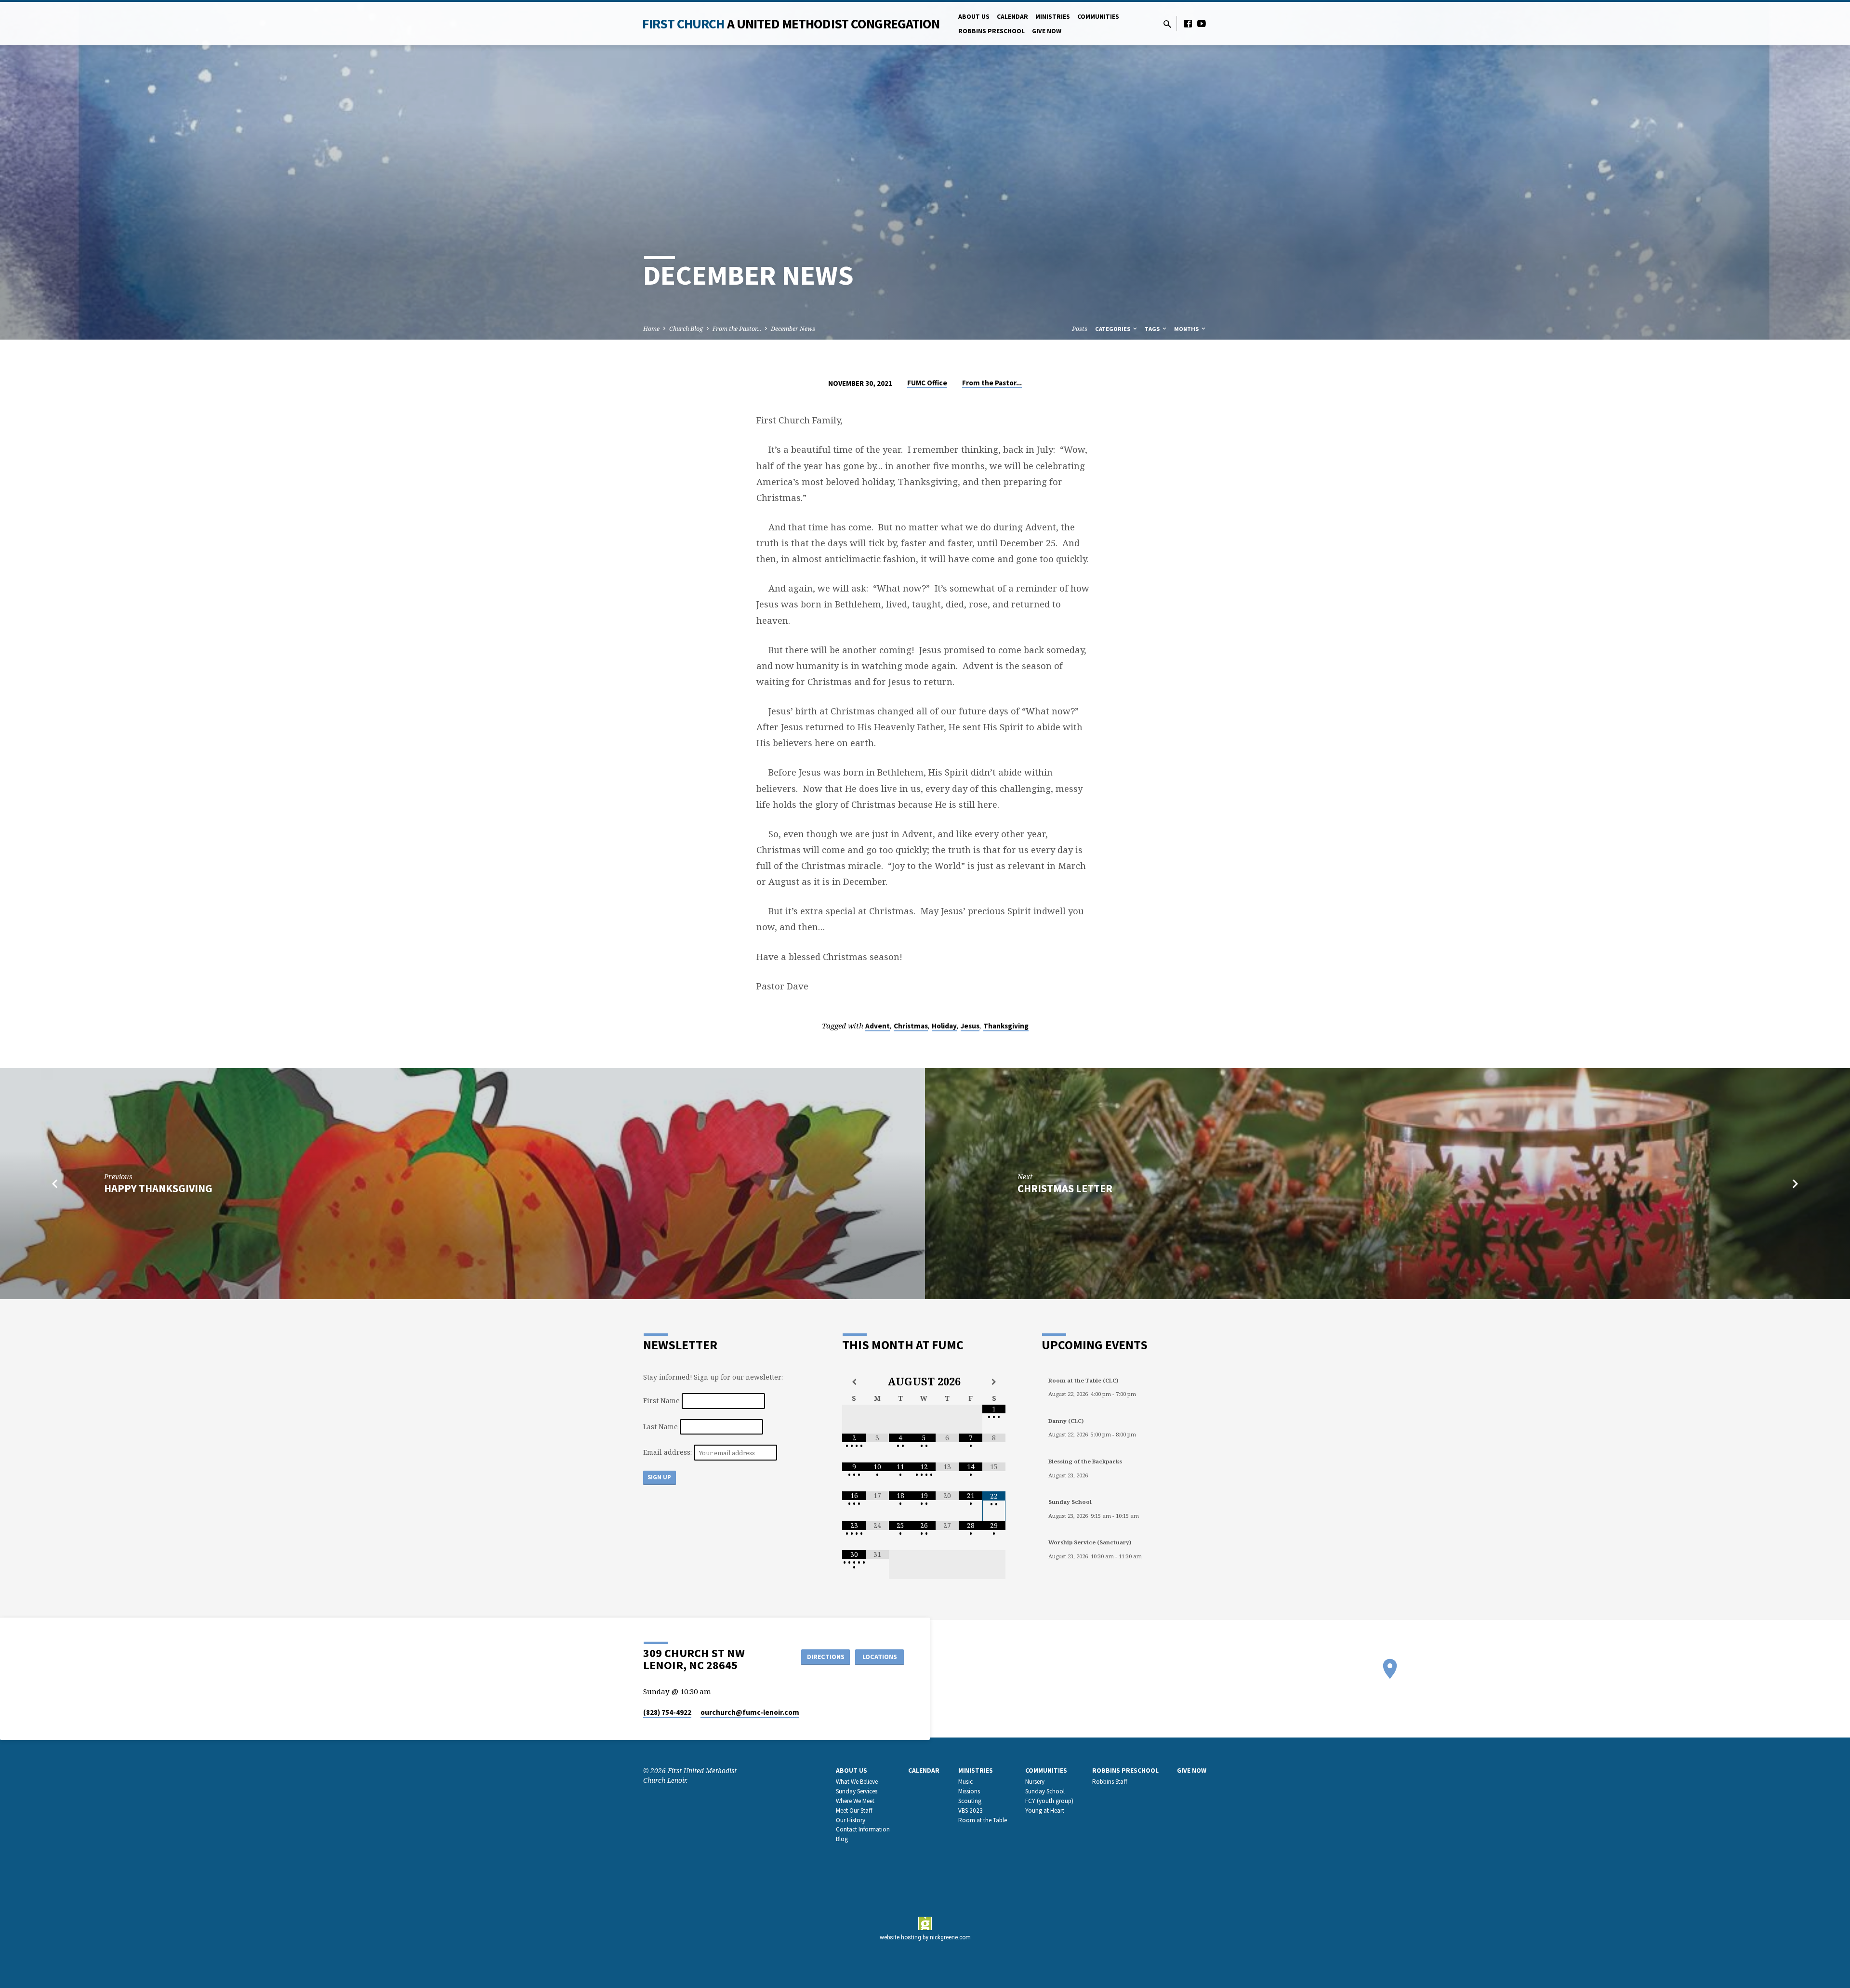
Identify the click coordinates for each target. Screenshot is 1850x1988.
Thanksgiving (1006, 1026)
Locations (880, 1657)
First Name (661, 1401)
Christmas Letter (1065, 1188)
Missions (969, 1791)
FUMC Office (927, 383)
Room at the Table (983, 1820)
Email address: (668, 1453)
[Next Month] (994, 1382)
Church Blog (686, 329)
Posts (1080, 329)
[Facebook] (1188, 23)
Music (965, 1782)
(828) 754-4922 (667, 1712)
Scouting (970, 1801)
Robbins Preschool (991, 31)
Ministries (1053, 17)
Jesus (970, 1026)
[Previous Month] (854, 1382)
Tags (1153, 329)
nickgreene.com (950, 1937)
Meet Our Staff (854, 1810)
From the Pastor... (737, 329)
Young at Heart (1045, 1810)
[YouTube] (1202, 23)
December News (793, 329)
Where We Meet (855, 1801)
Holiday (944, 1026)
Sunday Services (857, 1791)
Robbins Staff (1110, 1782)
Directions (826, 1657)
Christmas (911, 1026)
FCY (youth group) (1049, 1801)
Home (651, 329)
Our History (851, 1820)
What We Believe (857, 1782)
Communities (1098, 17)
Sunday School (1045, 1791)
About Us (974, 17)
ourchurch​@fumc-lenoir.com (750, 1712)
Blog (842, 1839)
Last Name (661, 1427)
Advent (878, 1026)
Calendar (1012, 17)
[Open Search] (1167, 24)
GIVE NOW (1047, 31)
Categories (1113, 329)
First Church (791, 24)
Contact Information (863, 1829)
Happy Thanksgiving (158, 1188)
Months (1187, 329)
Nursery (1035, 1782)
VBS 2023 (971, 1810)
